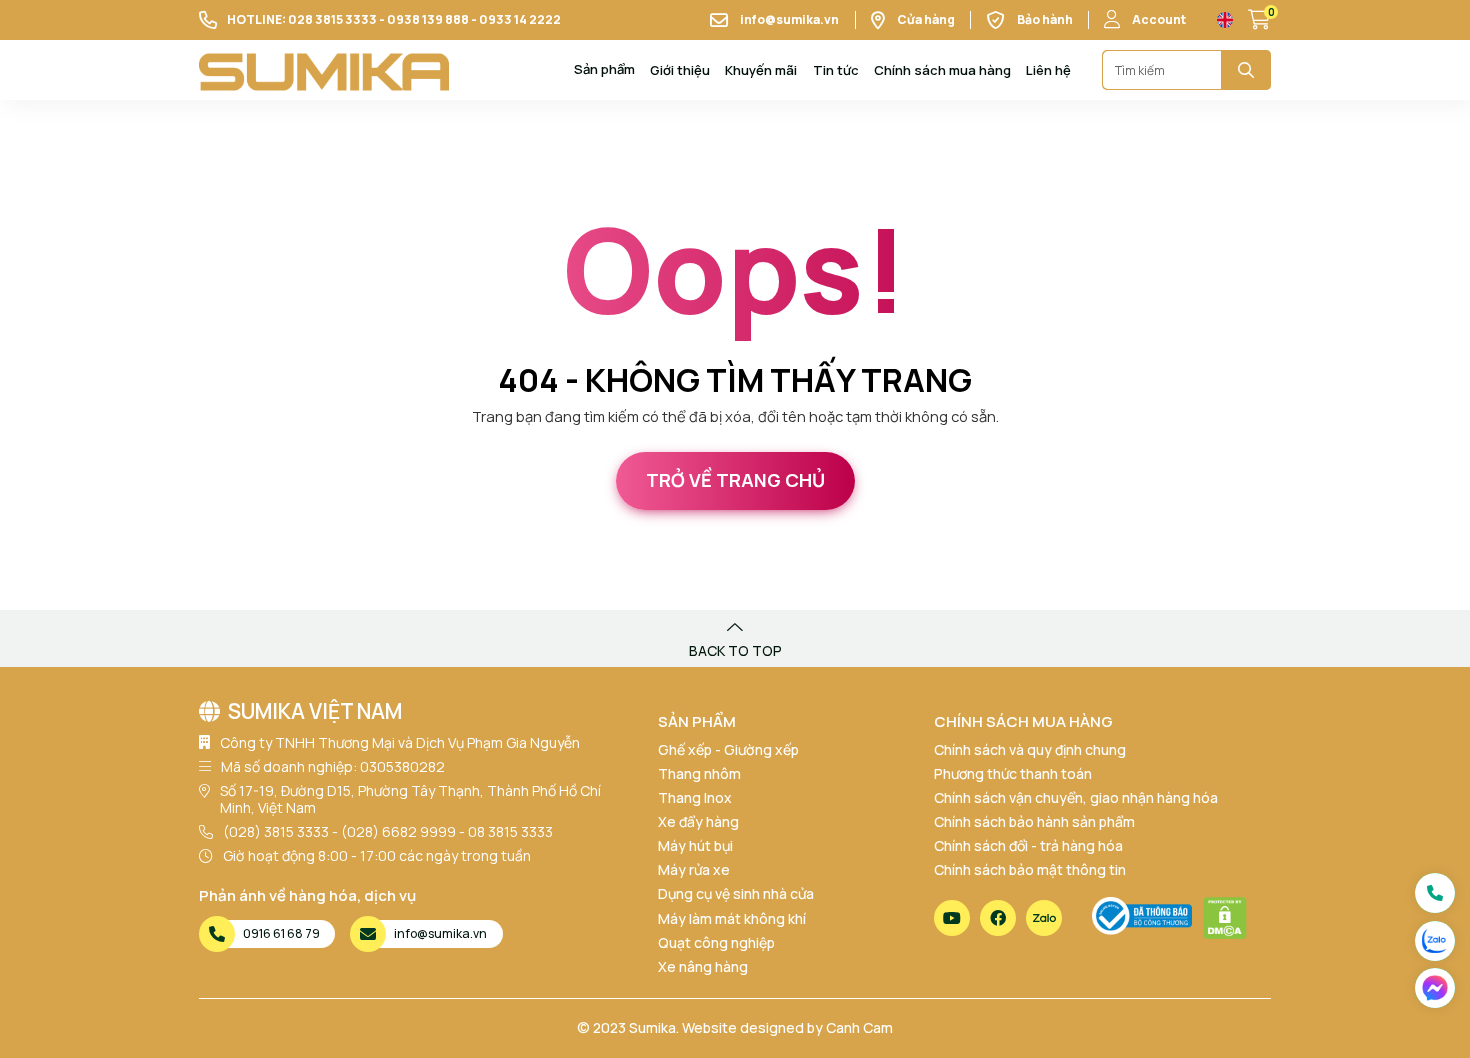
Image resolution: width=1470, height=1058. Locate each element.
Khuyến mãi (761, 70)
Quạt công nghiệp (716, 942)
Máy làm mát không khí (732, 918)
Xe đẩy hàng (698, 821)
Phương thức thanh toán (1013, 773)
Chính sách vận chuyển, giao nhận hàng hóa (1076, 797)
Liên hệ (1048, 70)
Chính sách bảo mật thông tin (1030, 869)
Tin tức (836, 70)
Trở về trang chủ (735, 480)
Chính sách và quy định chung (1030, 749)
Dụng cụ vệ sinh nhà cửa (736, 893)
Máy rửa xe (694, 869)
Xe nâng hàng (703, 966)
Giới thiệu (680, 70)
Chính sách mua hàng (942, 70)
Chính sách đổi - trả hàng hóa (1028, 845)
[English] (1225, 20)
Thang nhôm (699, 773)
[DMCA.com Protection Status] (1225, 918)
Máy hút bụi (695, 845)
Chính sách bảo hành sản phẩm (1034, 821)
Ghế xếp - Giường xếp (728, 749)
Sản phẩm (604, 70)
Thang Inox (695, 797)
